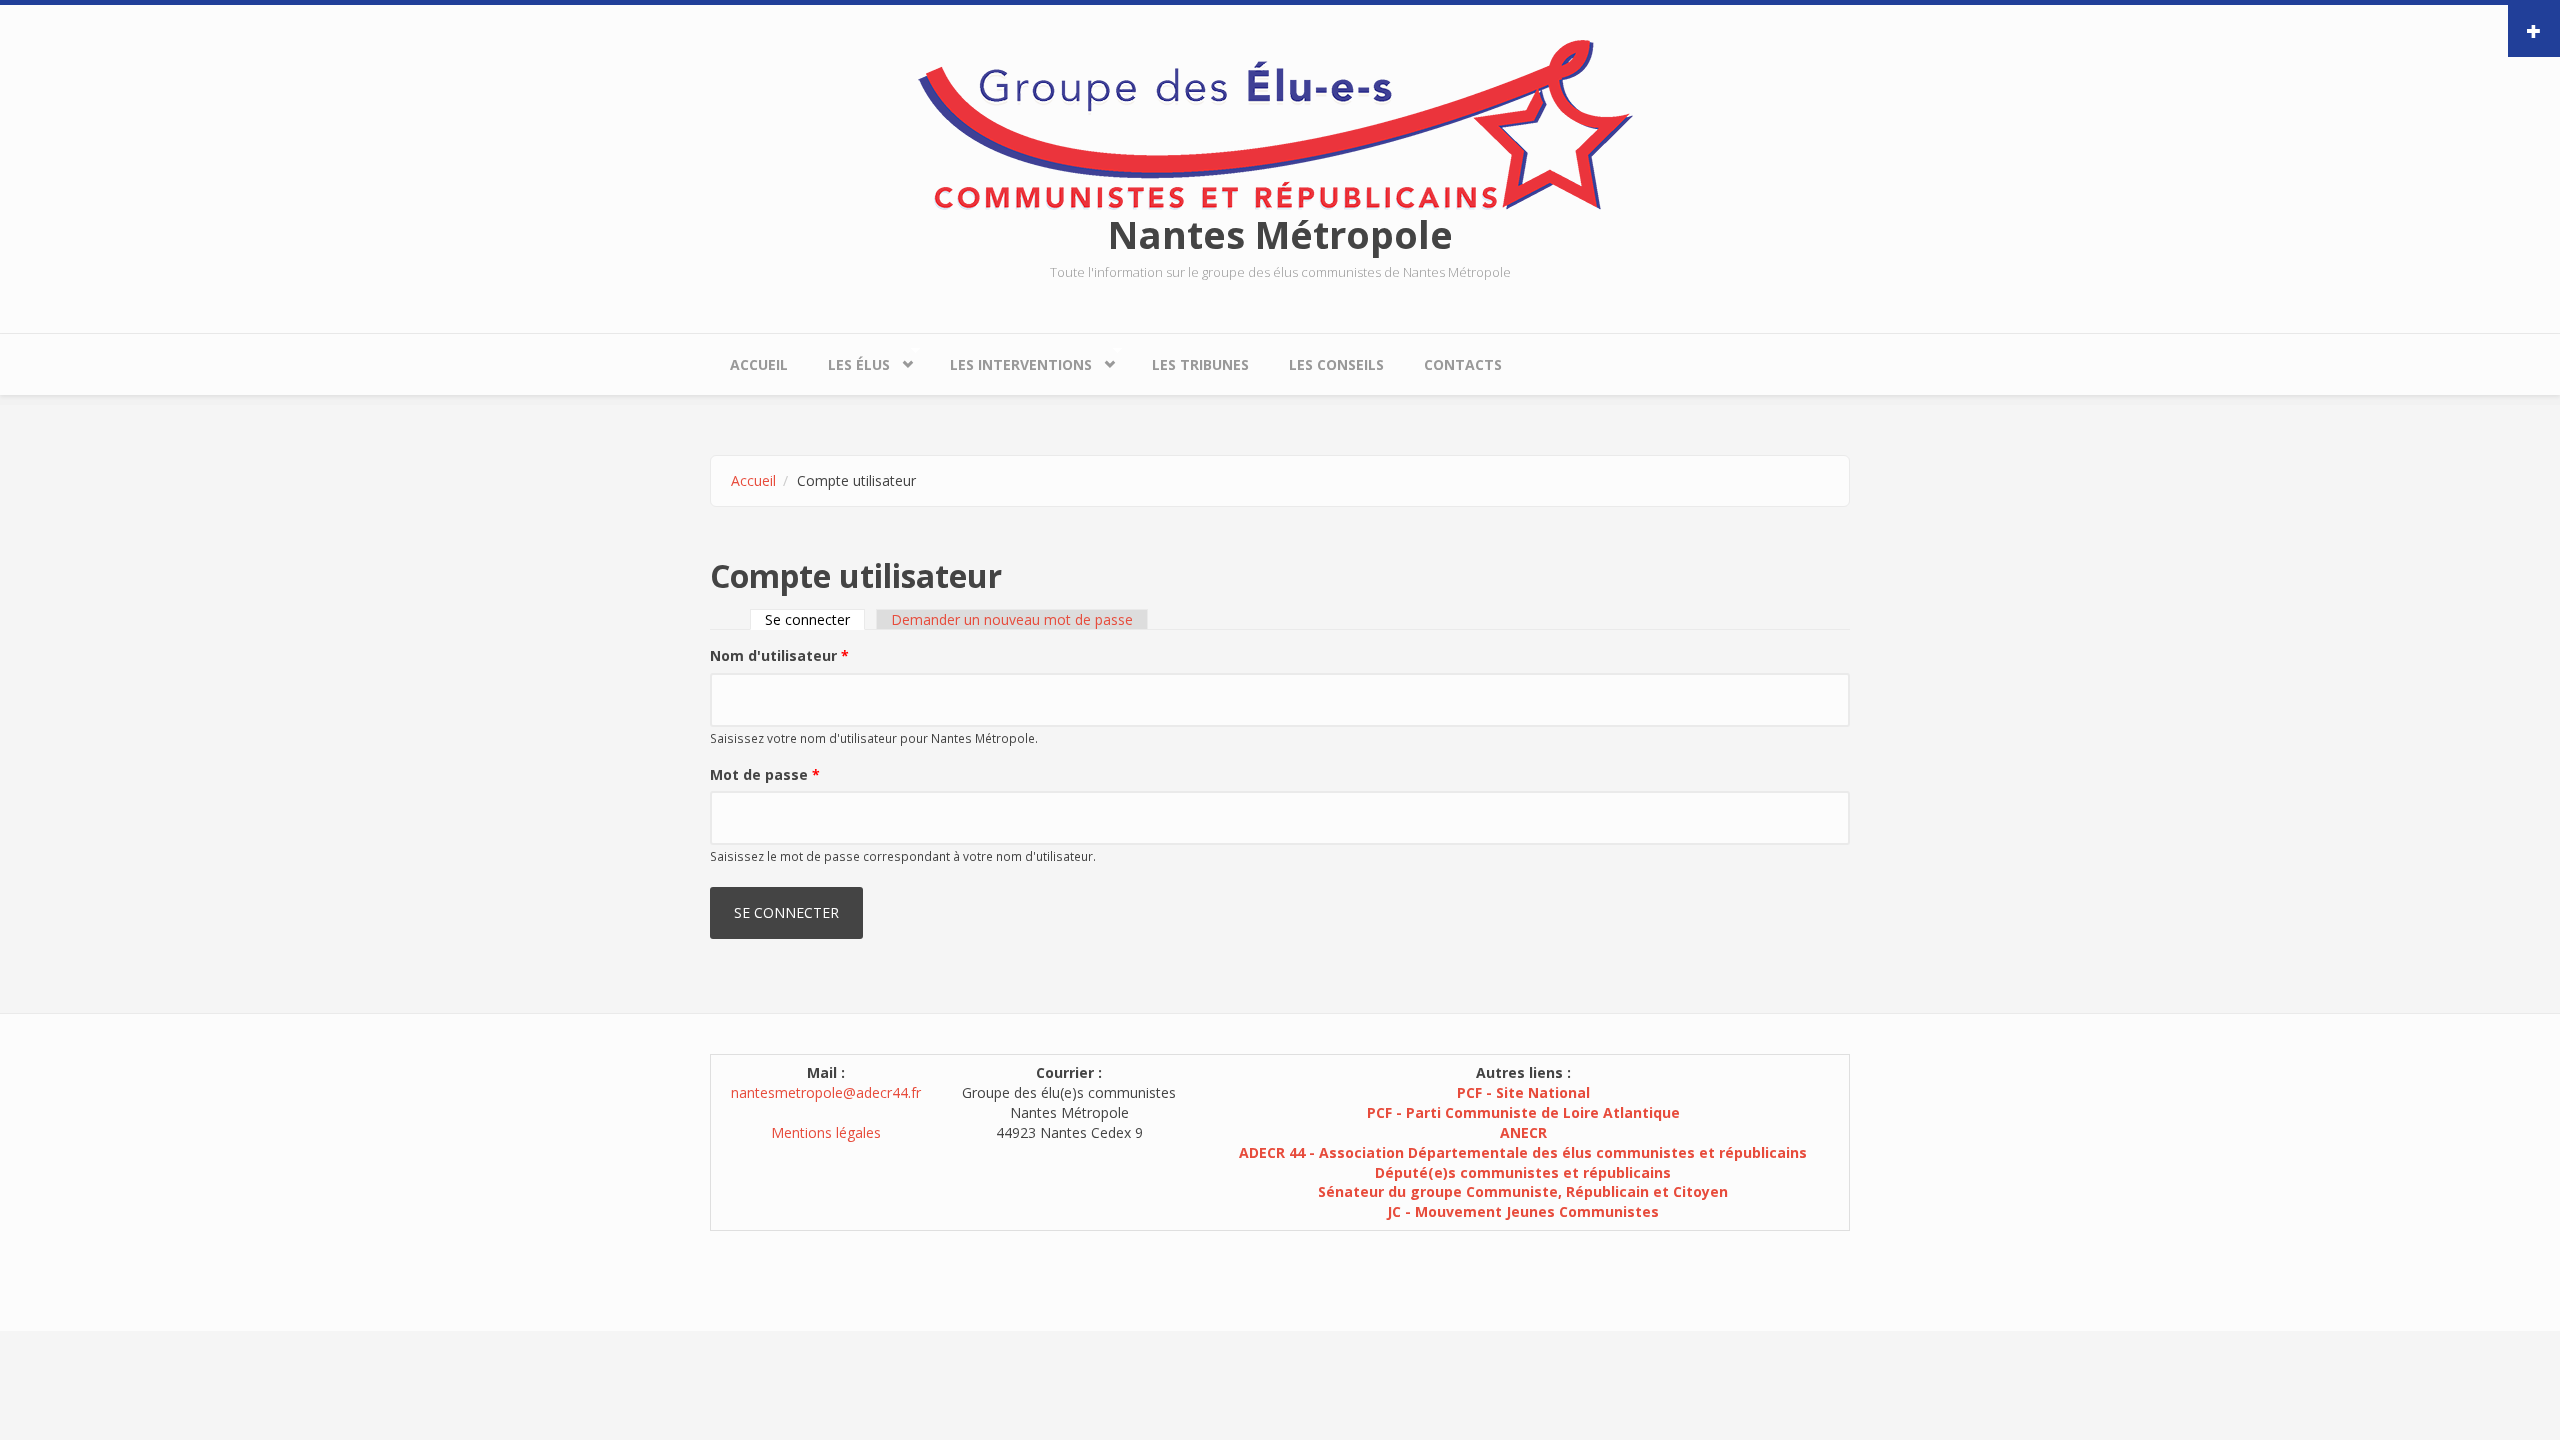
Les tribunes (1200, 364)
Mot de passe (765, 774)
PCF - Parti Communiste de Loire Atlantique (1523, 1112)
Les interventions (1011, 360)
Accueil (759, 364)
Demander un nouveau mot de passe (1012, 619)
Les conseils (1336, 364)
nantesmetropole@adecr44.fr (826, 1092)
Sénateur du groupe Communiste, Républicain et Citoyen (1523, 1191)
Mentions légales (826, 1132)
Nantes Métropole (1280, 234)
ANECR (1523, 1132)
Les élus (849, 360)
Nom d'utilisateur (779, 655)
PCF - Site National (1523, 1092)
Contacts (1463, 364)
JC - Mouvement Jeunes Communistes (1523, 1211)
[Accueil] (1280, 123)
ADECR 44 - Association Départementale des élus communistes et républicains (1523, 1152)
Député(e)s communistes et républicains (1523, 1172)
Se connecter (815, 619)
